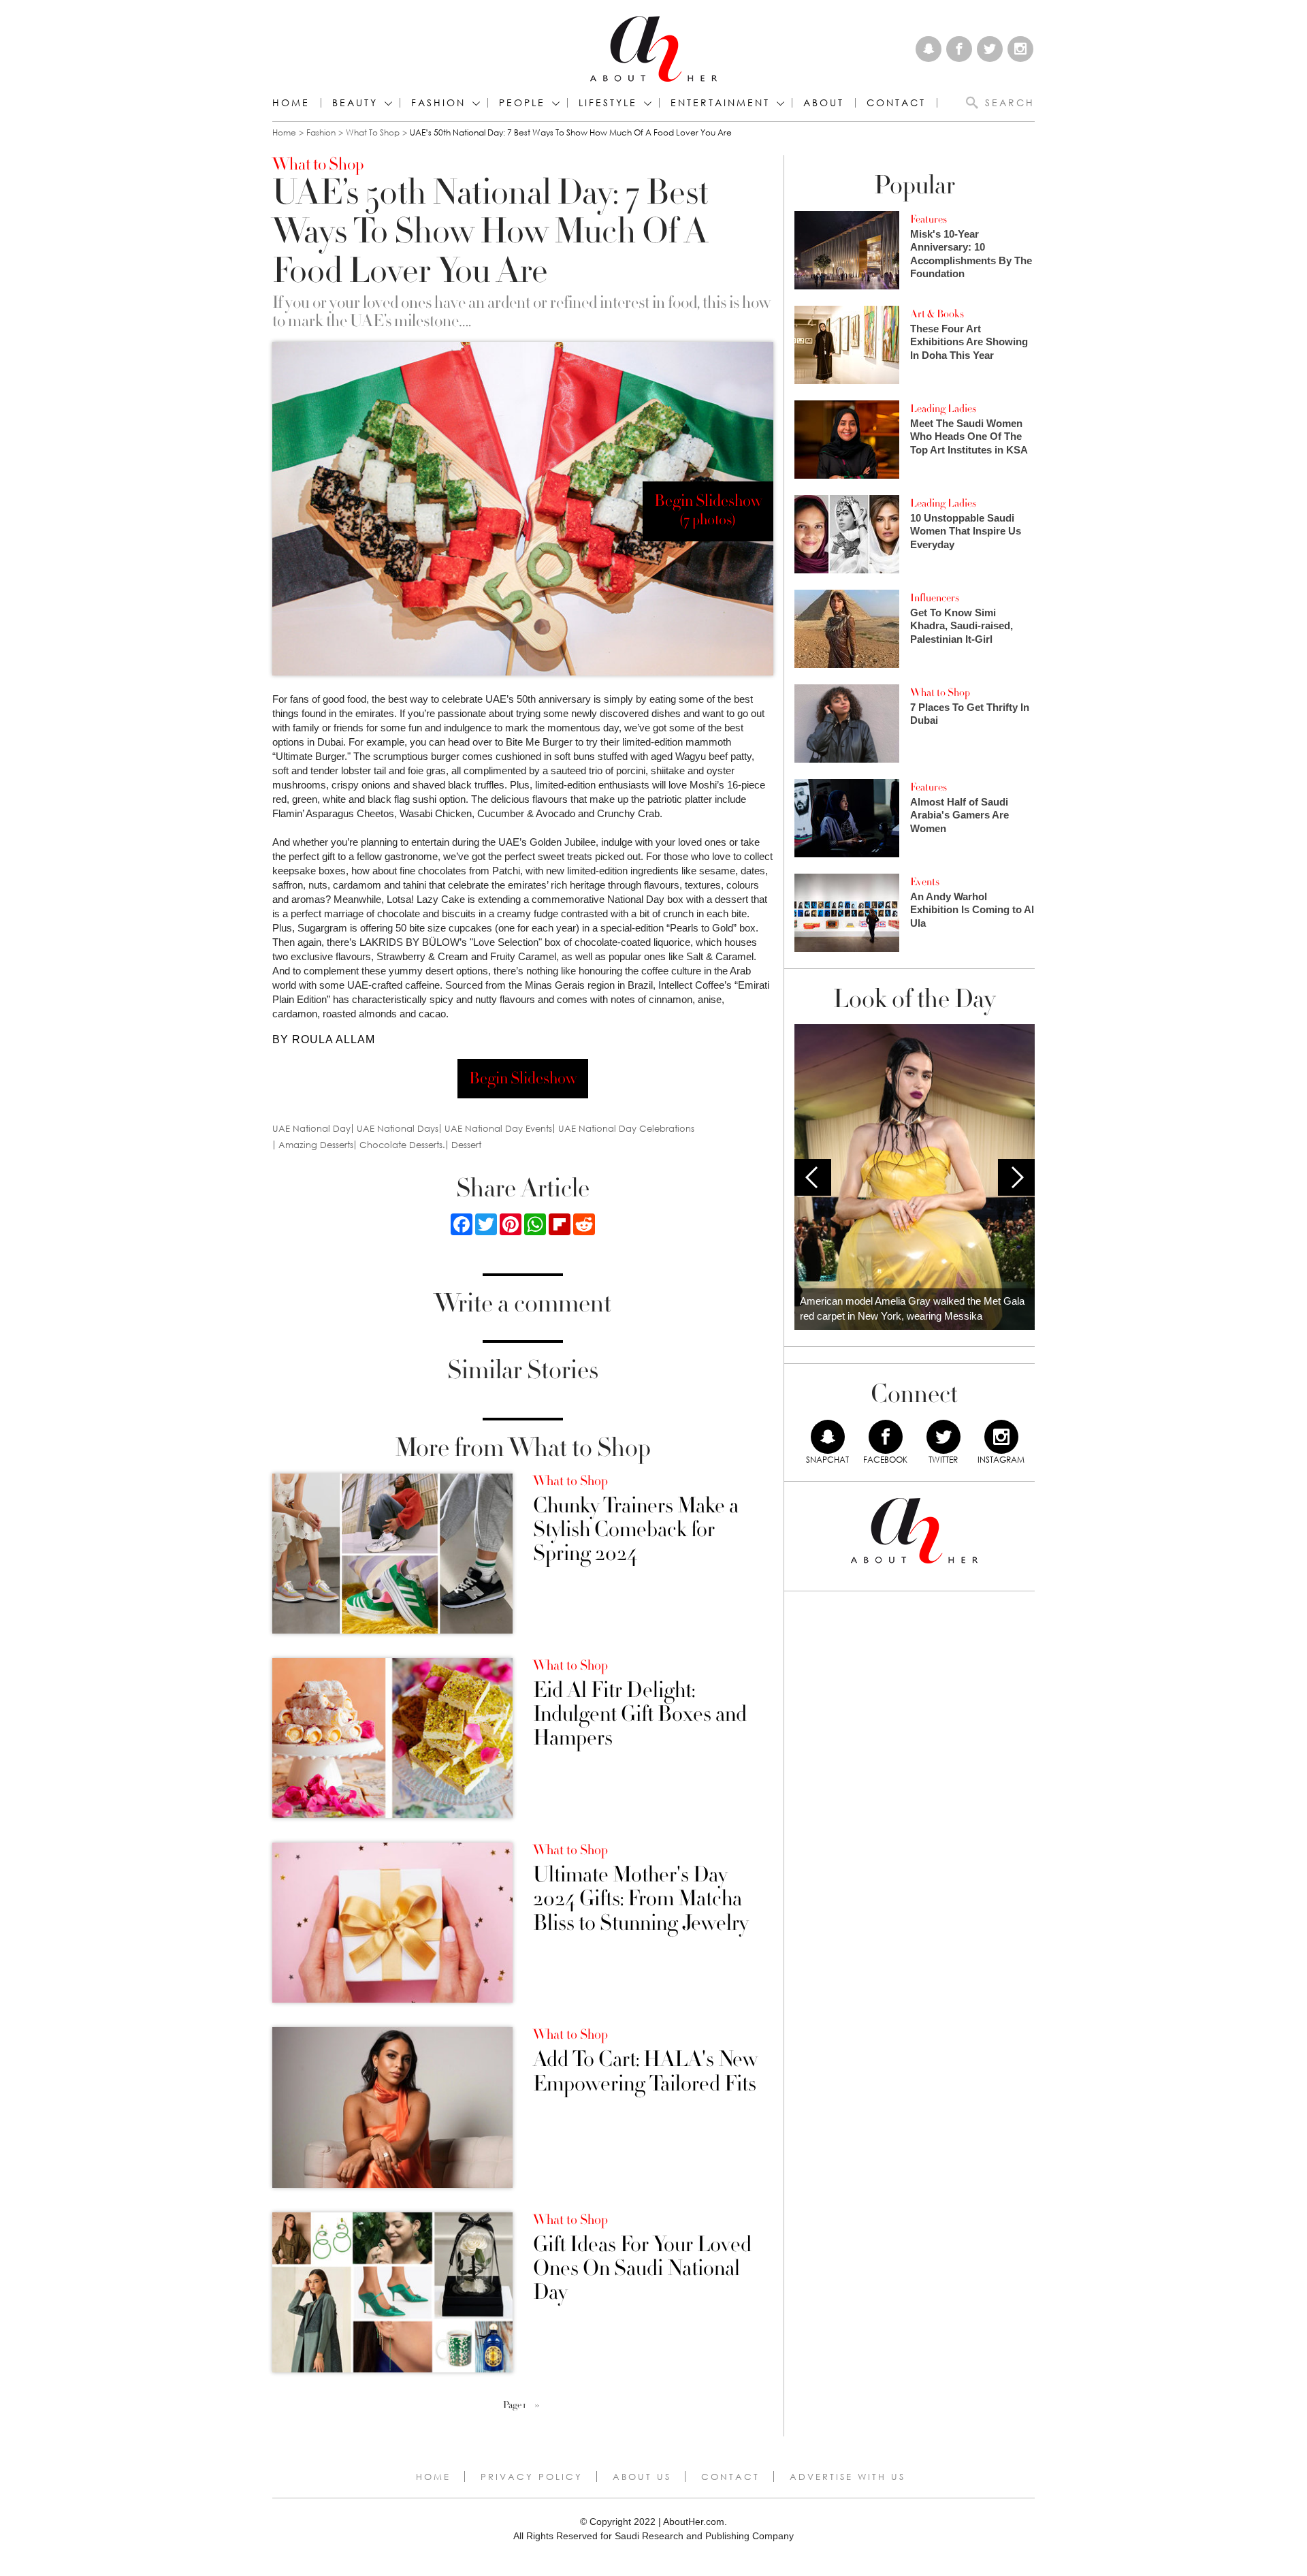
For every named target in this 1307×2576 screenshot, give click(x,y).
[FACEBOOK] (886, 1437)
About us (642, 2477)
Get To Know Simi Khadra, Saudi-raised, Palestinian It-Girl (962, 626)
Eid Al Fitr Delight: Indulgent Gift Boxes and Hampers (640, 1715)
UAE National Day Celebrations (626, 1129)
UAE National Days (398, 1129)
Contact (730, 2477)
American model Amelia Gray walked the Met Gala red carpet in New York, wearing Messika (912, 1309)
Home (291, 103)
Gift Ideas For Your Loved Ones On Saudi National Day (642, 2269)
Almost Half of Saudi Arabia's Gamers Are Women (959, 815)
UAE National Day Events (498, 1129)
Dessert (466, 1145)
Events (925, 882)
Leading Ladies (943, 409)
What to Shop (373, 132)
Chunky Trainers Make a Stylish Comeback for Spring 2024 (636, 1530)
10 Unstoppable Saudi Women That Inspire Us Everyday (966, 531)
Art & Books (937, 314)
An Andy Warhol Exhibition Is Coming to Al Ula (972, 910)
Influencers (935, 598)
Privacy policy (532, 2477)
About (824, 103)
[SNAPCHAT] (828, 1437)
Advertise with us (848, 2477)
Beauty (355, 103)
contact (896, 103)
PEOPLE (522, 103)
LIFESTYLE (608, 103)
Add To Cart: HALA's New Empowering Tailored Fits (645, 2071)
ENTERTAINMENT (720, 103)
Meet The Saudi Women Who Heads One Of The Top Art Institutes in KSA (969, 436)
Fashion (438, 103)
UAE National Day (311, 1129)
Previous (813, 1177)
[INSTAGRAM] (1001, 1437)
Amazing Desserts (316, 1145)
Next (1016, 1177)
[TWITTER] (943, 1437)
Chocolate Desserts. (402, 1145)
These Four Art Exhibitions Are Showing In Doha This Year (969, 342)
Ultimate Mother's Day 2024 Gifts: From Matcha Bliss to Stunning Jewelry (641, 1899)
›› (537, 2405)
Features (929, 219)
